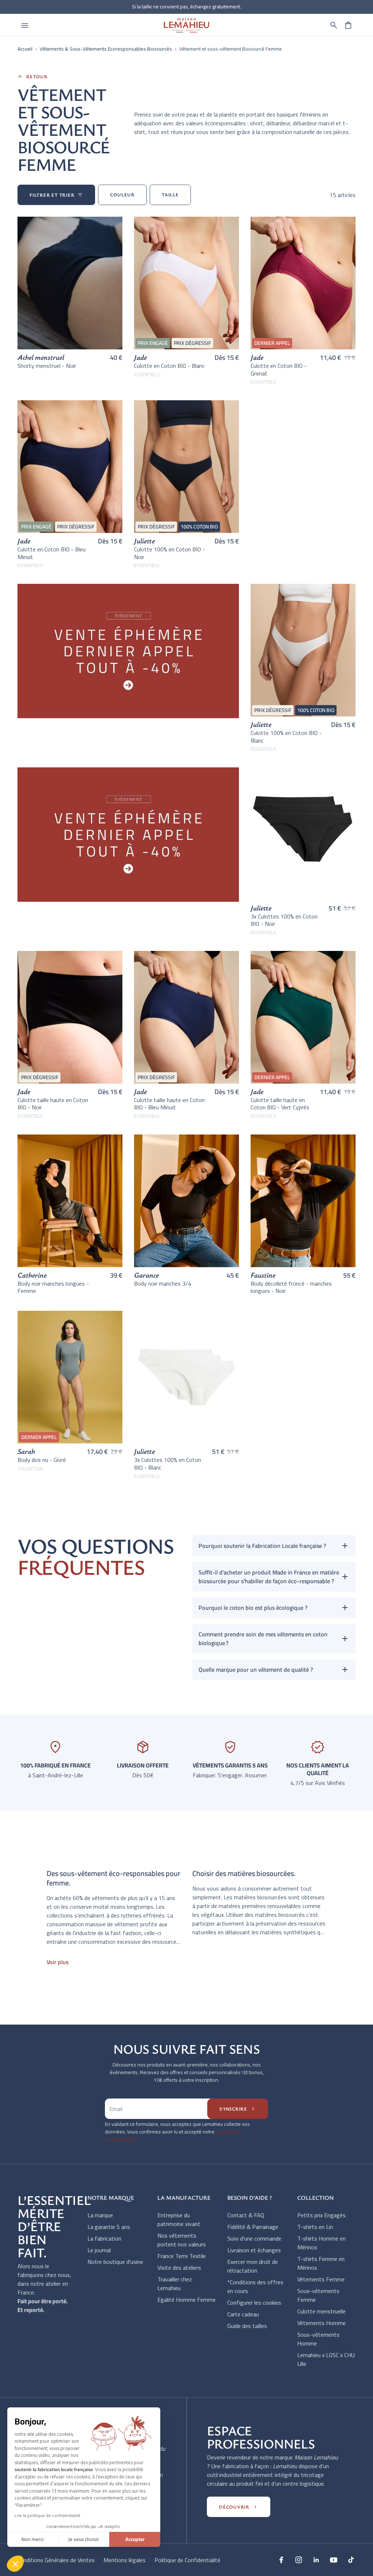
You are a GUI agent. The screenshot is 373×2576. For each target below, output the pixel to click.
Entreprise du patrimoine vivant (179, 2219)
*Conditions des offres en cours (255, 2286)
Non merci (33, 2539)
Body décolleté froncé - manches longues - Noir (291, 1287)
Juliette (144, 541)
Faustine (263, 1275)
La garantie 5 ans (109, 2227)
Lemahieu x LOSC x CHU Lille (326, 2359)
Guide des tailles (247, 2326)
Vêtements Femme (321, 2279)
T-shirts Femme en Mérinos (321, 2263)
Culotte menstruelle (321, 2311)
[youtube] (334, 2560)
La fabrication (104, 2238)
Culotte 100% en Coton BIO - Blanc (286, 737)
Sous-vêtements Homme (318, 2339)
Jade (140, 357)
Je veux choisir (84, 2539)
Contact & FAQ (246, 2215)
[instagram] (299, 2560)
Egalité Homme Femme (186, 2300)
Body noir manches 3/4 (163, 1283)
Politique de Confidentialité (187, 2560)
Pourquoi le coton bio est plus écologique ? (253, 1608)
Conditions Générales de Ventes (56, 2560)
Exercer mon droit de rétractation (253, 2266)
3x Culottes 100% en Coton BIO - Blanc (168, 1464)
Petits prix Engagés (321, 2215)
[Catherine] (70, 1201)
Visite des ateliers (179, 2268)
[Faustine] (303, 1201)
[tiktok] (351, 2560)
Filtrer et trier (56, 195)
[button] (334, 25)
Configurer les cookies (254, 2302)
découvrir (239, 2507)
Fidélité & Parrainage (253, 2227)
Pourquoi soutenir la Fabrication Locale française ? (262, 1546)
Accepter (135, 2539)
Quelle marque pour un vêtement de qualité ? (256, 1670)
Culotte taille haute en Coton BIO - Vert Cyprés (280, 1104)
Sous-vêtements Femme (318, 2295)
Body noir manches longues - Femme (53, 1287)
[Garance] (186, 1201)
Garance (146, 1275)
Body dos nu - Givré (42, 1460)
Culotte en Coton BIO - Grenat (279, 369)
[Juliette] (303, 834)
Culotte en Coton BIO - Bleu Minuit (52, 553)
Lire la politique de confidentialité (48, 2515)
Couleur (122, 194)
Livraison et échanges (254, 2250)
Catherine (32, 1275)
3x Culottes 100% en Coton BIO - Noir (284, 920)
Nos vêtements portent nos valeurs (182, 2240)
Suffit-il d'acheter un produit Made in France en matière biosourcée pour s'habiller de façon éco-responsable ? (269, 1577)
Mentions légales (125, 2560)
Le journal (99, 2250)
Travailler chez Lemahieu (175, 2284)
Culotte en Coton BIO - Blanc (169, 366)
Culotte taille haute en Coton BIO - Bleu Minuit (169, 1104)
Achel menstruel (41, 357)
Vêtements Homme (321, 2323)
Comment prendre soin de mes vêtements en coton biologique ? (263, 1639)
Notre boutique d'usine (115, 2262)
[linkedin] (316, 2560)
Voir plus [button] (58, 1962)
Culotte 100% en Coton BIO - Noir (170, 553)
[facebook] (281, 2560)
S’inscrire (238, 2109)
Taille (170, 194)
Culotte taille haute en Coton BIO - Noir (53, 1104)
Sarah (26, 1451)
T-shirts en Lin (315, 2227)
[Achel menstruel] (70, 283)
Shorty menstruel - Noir (47, 366)
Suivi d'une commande (254, 2238)
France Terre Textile (182, 2256)
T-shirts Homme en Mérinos (321, 2243)
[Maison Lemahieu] (186, 25)
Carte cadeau (243, 2314)
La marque (100, 2215)
